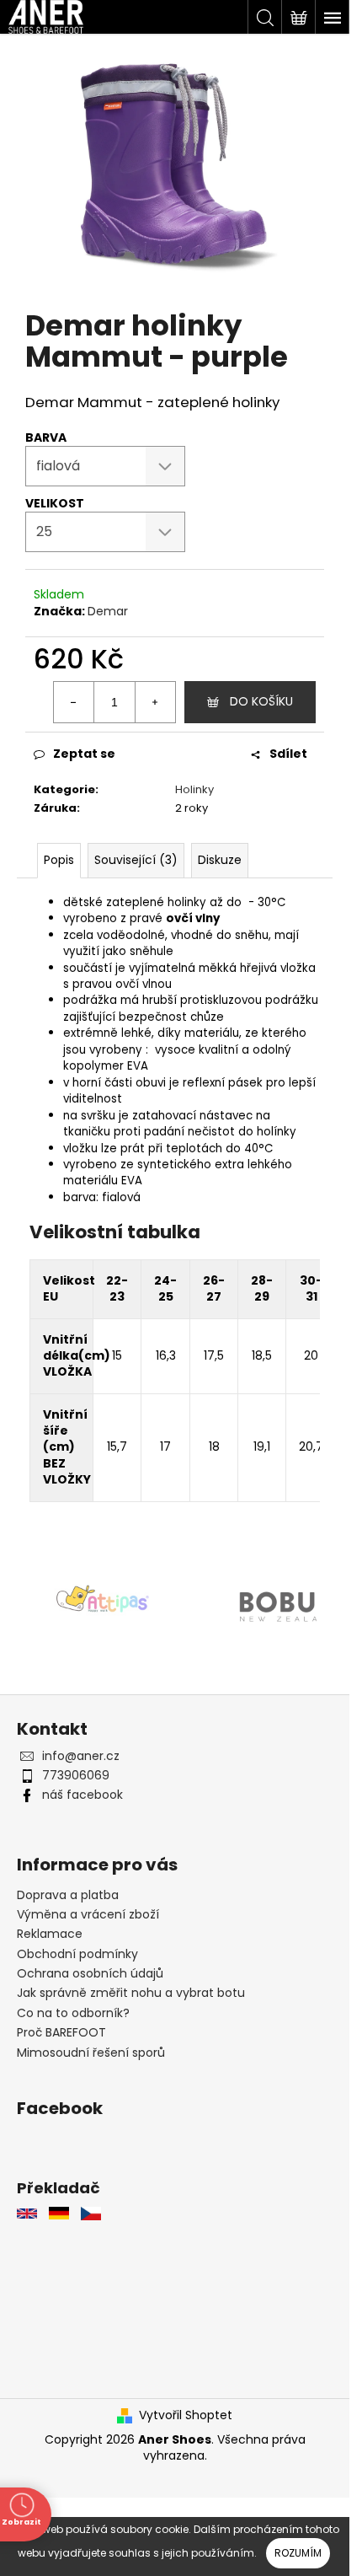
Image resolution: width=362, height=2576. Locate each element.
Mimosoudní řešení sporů (91, 2053)
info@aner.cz (81, 1756)
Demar (108, 611)
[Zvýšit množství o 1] (155, 702)
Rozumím (298, 2553)
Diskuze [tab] (220, 860)
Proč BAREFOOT (61, 2032)
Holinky (194, 789)
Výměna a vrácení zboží (88, 1914)
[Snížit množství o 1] (74, 702)
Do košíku (261, 701)
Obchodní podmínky (77, 1954)
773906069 (76, 1775)
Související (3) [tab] (136, 860)
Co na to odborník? (73, 2013)
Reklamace (50, 1934)
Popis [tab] (59, 860)
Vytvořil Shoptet (186, 2415)
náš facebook (83, 1795)
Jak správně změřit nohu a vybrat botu (131, 1993)
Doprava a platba (68, 1895)
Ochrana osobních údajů (90, 1973)
